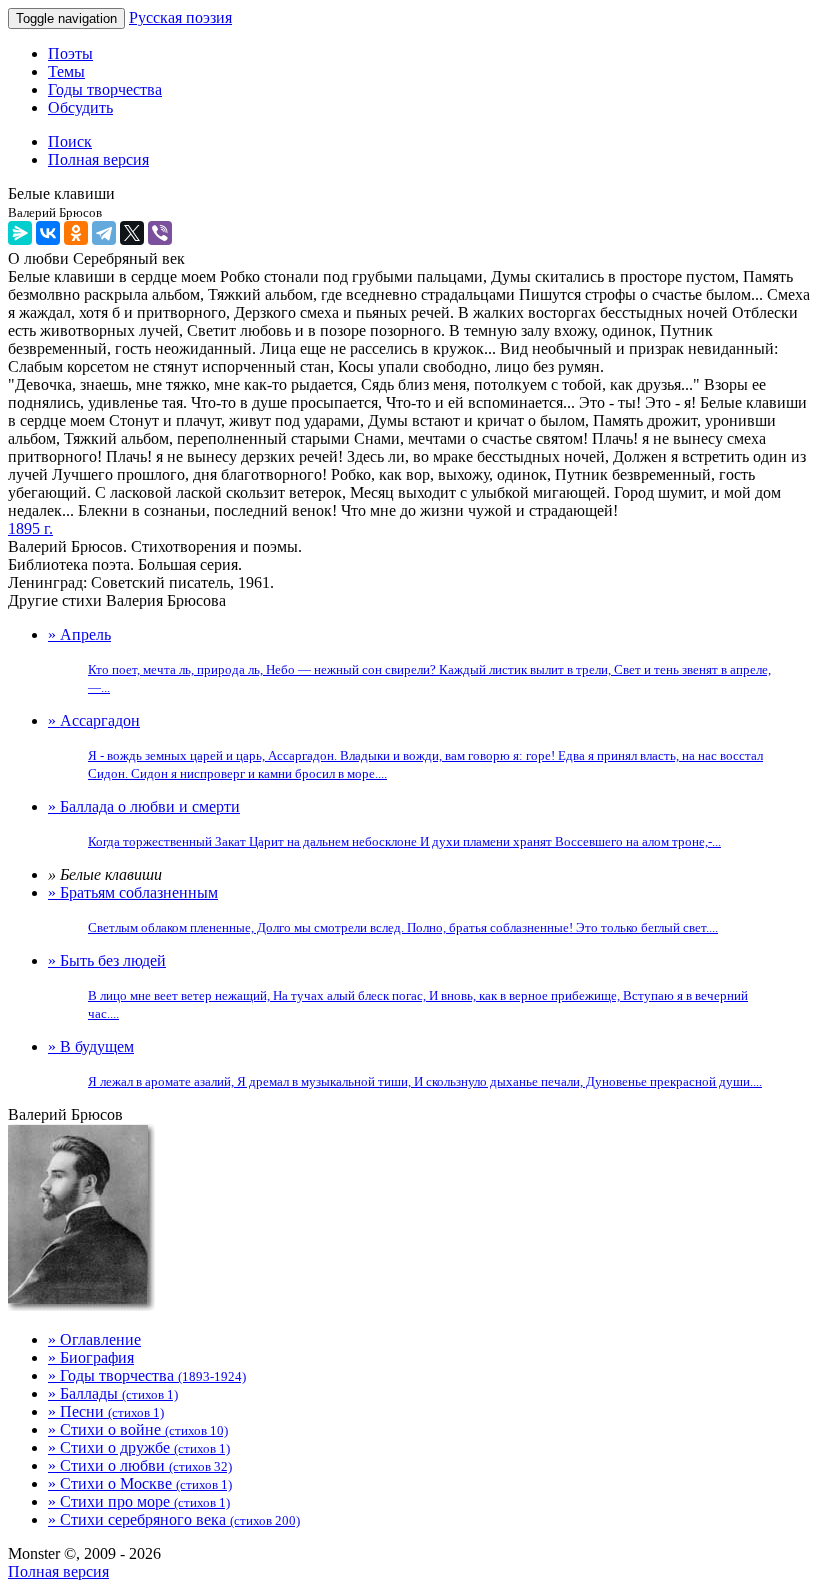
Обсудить (80, 107)
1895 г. (30, 528)
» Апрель (409, 660)
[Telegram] (104, 233)
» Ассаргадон (405, 746)
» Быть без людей (398, 986)
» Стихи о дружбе (139, 1447)
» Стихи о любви (140, 1465)
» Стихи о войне (138, 1429)
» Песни (106, 1411)
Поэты (70, 53)
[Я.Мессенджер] (20, 233)
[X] (132, 233)
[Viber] (160, 233)
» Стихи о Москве (140, 1483)
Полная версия (58, 1571)
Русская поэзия (180, 17)
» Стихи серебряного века (174, 1519)
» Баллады (113, 1393)
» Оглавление (94, 1339)
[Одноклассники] (76, 233)
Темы (66, 71)
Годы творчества (105, 89)
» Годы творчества (147, 1375)
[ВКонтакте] (48, 233)
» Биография (91, 1357)
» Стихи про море (139, 1501)
